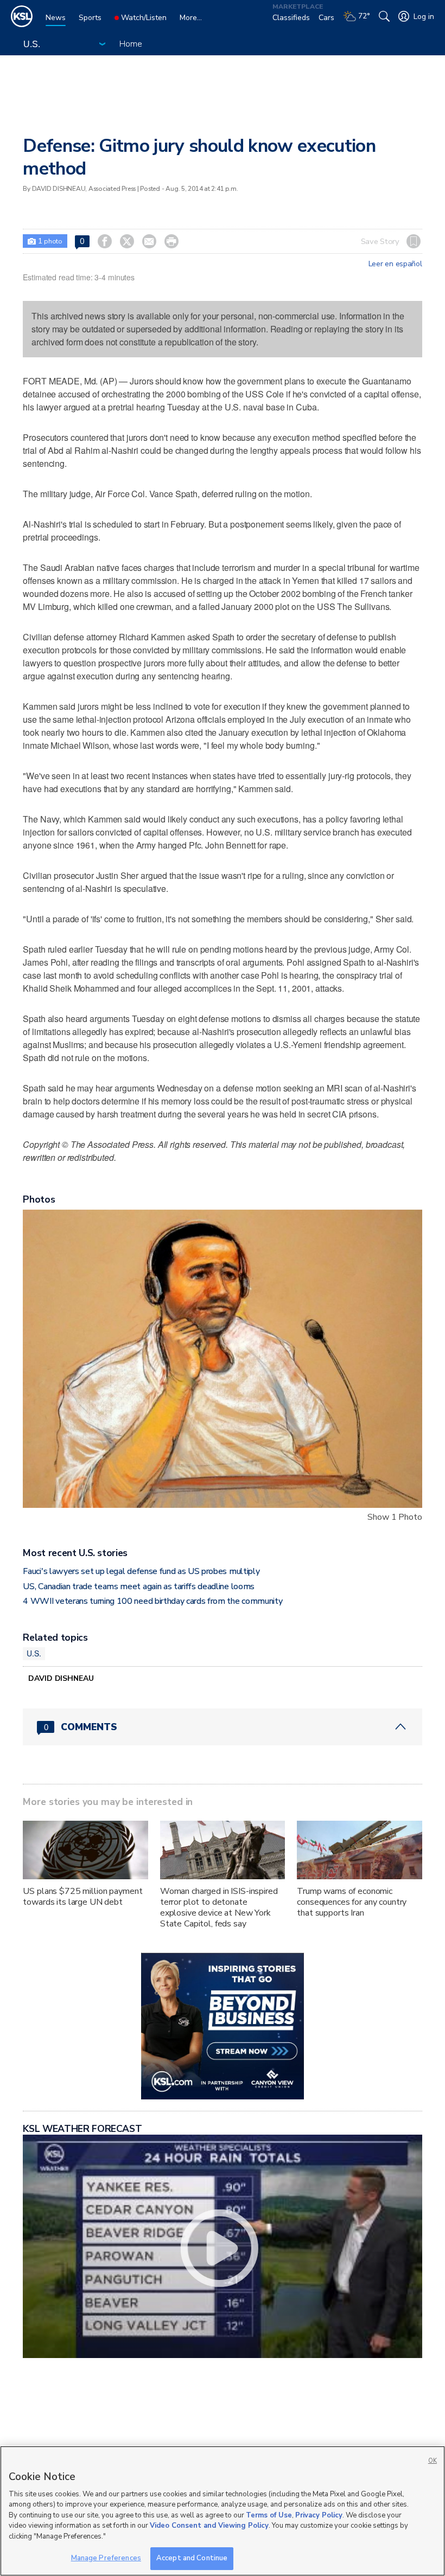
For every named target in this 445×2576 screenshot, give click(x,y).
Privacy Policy (319, 2515)
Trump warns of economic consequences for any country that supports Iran (352, 1902)
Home (131, 44)
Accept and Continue (192, 2558)
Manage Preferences (106, 2558)
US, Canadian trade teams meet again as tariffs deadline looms (138, 1586)
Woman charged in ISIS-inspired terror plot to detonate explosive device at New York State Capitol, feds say (219, 1907)
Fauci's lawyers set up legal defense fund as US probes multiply (141, 1571)
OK (433, 2461)
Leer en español (395, 264)
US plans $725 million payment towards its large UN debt (82, 1897)
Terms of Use (269, 2515)
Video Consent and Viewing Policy (209, 2526)
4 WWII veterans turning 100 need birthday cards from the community (152, 1601)
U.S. (34, 1653)
